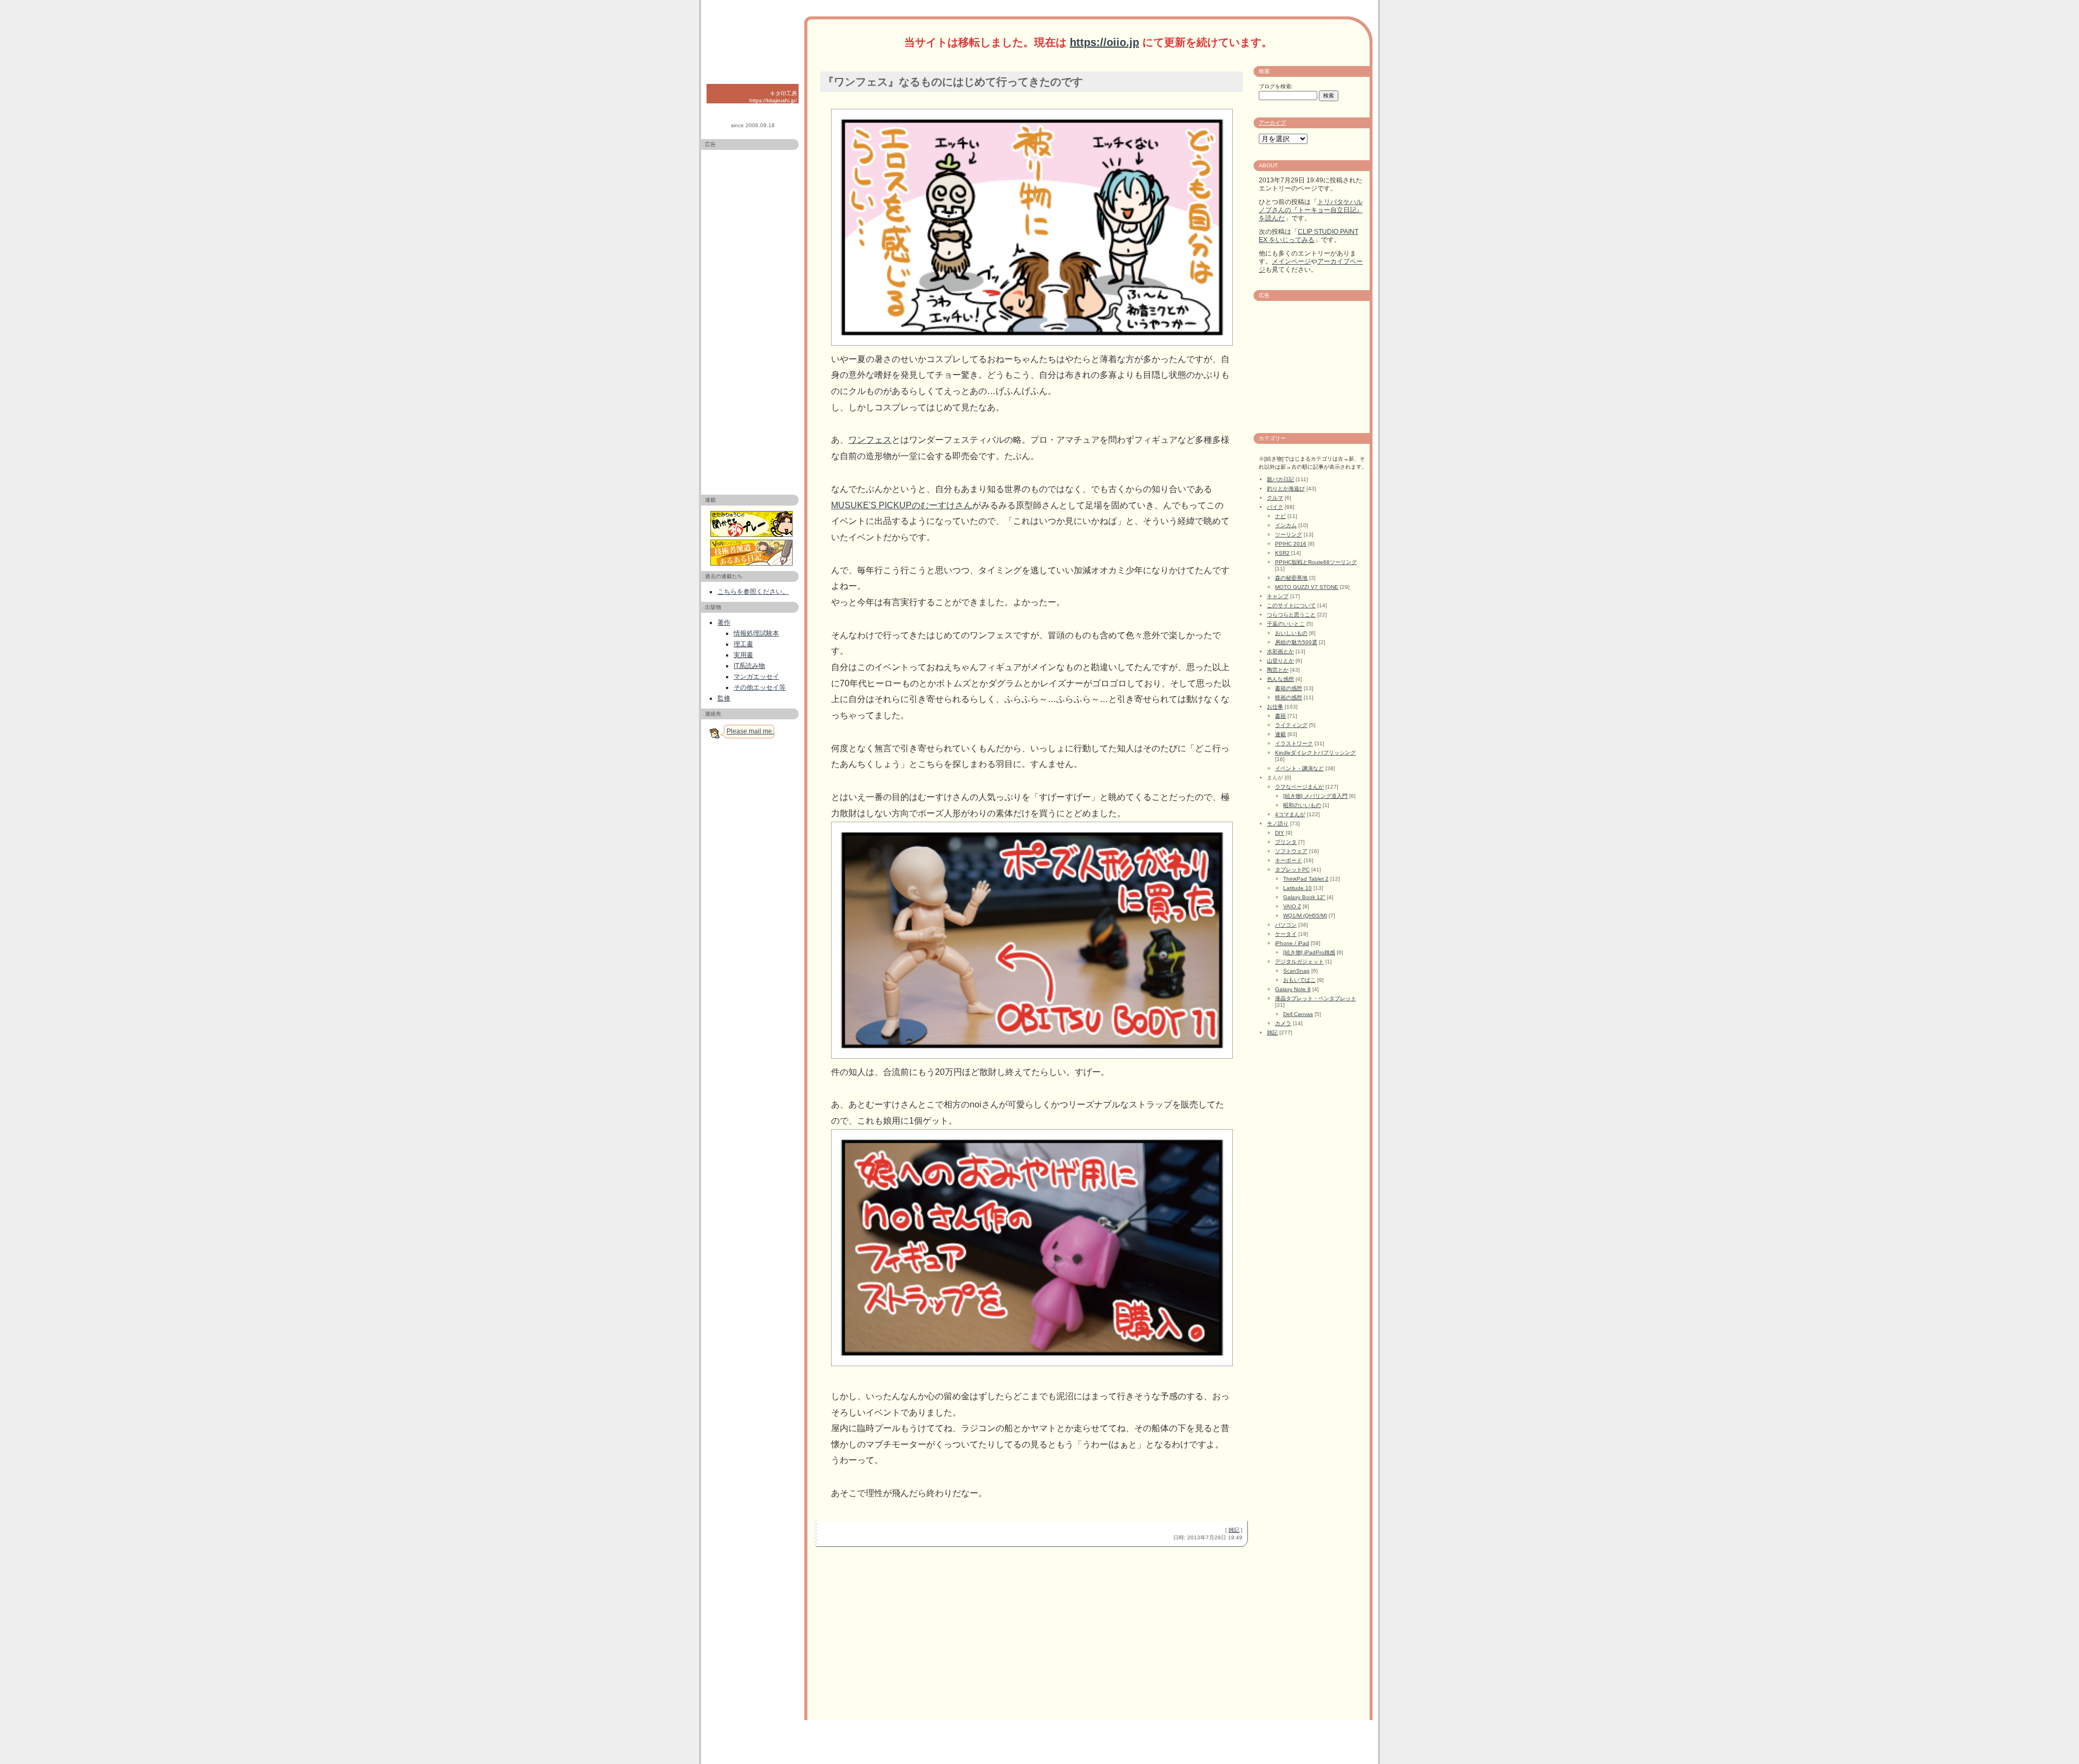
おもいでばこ (1299, 980)
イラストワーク (1294, 743)
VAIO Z (1292, 906)
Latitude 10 (1297, 888)
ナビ (1280, 516)
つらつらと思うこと (1291, 615)
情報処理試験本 (756, 633)
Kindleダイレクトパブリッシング (1315, 753)
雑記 (1234, 1530)
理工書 (743, 644)
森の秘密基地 (1291, 578)
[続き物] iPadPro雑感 (1309, 952)
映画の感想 (1289, 697)
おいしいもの (1291, 633)
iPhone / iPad (1292, 943)
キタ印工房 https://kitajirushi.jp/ (773, 97)
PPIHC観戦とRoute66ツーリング (1316, 562)
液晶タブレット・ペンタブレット (1316, 998)
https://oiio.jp (1104, 42)
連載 (1280, 734)
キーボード (1289, 860)
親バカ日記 (1280, 479)
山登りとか (1280, 661)
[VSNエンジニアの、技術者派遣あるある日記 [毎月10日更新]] (753, 553)
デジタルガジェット (1299, 962)
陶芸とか (1278, 670)
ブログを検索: (1276, 86)
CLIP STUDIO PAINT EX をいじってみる (1309, 236)
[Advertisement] (750, 318)
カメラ (1283, 1023)
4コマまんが (1290, 814)
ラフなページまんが (1299, 787)
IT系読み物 (749, 666)
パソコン (1286, 925)
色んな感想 (1280, 679)
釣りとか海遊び (1286, 488)
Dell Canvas (1298, 1014)
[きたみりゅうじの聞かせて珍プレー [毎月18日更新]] (753, 524)
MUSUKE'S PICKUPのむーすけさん (902, 505)
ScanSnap (1296, 971)
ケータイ (1286, 934)
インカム (1286, 525)
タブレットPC (1292, 870)
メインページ (1291, 261)
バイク (1275, 507)
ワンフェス (870, 440)
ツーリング (1289, 535)
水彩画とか (1280, 651)
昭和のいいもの (1302, 805)
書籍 (1280, 716)
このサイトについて (1291, 605)
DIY (1280, 833)
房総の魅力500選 (1296, 642)
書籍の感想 (1289, 688)
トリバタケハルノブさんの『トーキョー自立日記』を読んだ (1311, 210)
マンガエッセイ (756, 677)
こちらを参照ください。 (753, 592)
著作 (724, 622)
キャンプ (1278, 596)
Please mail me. (750, 731)
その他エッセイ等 (760, 687)
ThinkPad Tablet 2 (1306, 879)
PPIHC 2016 (1291, 544)
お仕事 (1275, 707)
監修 (724, 698)
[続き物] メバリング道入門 (1315, 796)
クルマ (1275, 498)
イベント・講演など (1299, 768)
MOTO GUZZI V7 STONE (1307, 587)
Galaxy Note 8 (1293, 989)
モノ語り (1278, 824)
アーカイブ (1272, 123)
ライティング (1291, 725)
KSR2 (1282, 553)
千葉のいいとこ (1286, 624)
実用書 (743, 655)
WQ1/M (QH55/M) (1305, 916)
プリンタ (1286, 842)
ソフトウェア (1291, 851)
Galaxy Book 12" (1304, 897)
